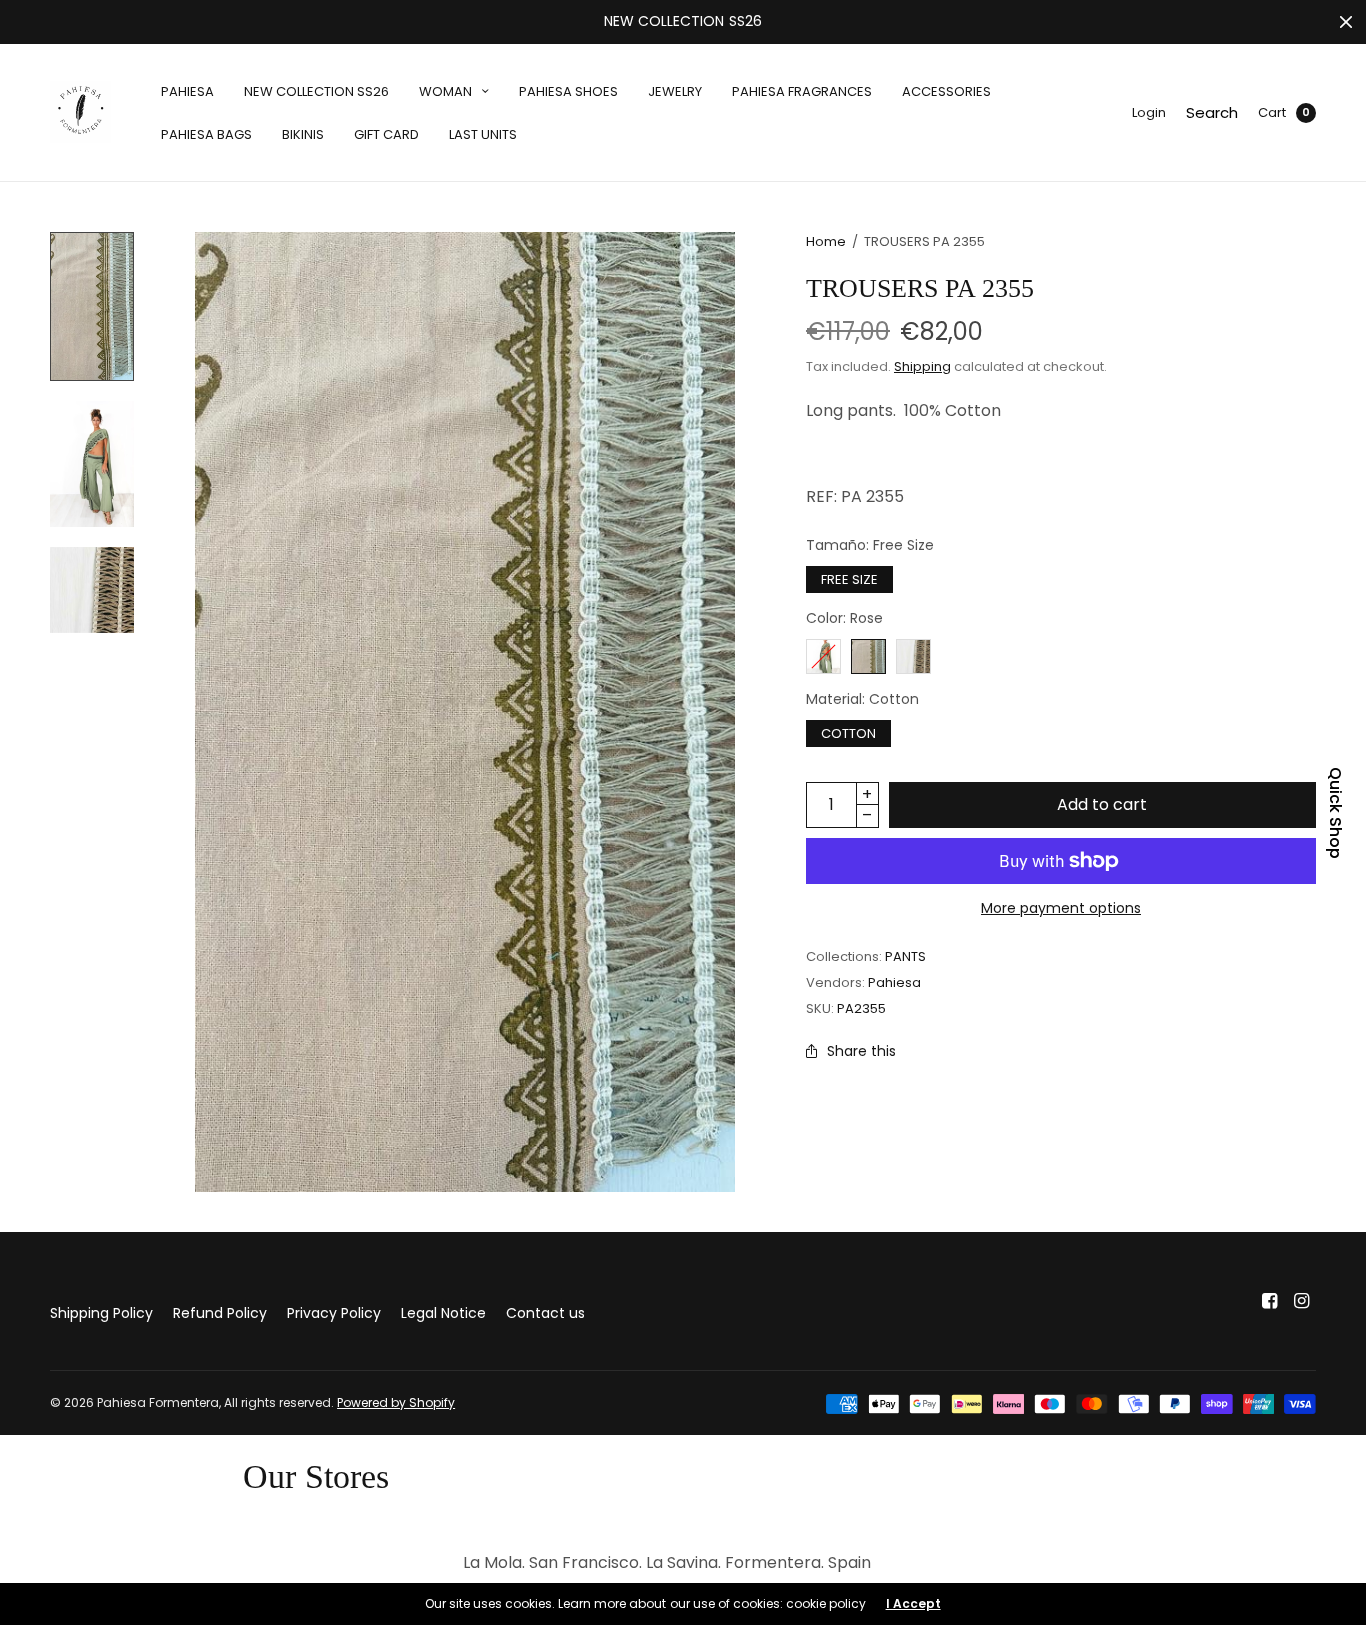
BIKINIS (303, 134)
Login (1149, 112)
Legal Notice (443, 1313)
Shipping (922, 366)
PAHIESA (187, 91)
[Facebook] (1270, 1301)
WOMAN (445, 91)
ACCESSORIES (946, 91)
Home (826, 241)
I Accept (913, 1604)
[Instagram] (1302, 1301)
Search (1212, 112)
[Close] (1346, 22)
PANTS (905, 956)
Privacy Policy (334, 1313)
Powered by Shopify (396, 1402)
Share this (861, 1051)
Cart (1272, 112)
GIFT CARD (386, 134)
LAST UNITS (483, 134)
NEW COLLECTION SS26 (316, 91)
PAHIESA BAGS (206, 134)
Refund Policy (220, 1313)
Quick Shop (1335, 813)
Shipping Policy (101, 1313)
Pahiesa (894, 982)
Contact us (545, 1313)
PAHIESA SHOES (568, 91)
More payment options (1061, 908)
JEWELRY (675, 91)
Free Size (849, 579)
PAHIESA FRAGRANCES (802, 91)
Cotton (848, 733)
